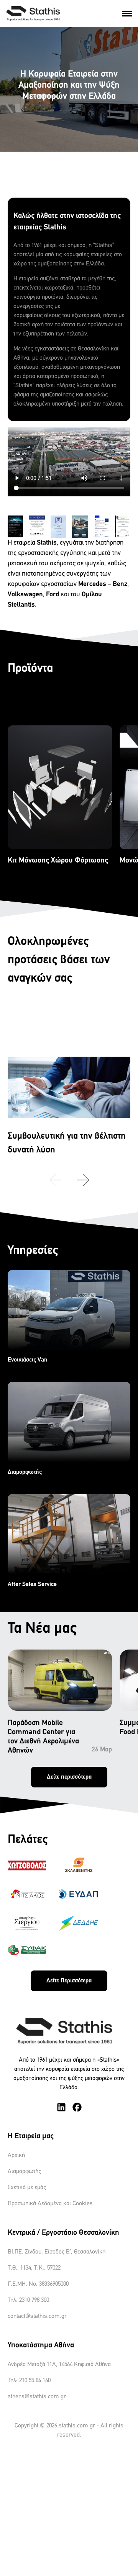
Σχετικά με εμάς (27, 2188)
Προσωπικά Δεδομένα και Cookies (50, 2204)
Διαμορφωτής (24, 2172)
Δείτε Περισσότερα (69, 1981)
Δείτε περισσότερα (69, 1777)
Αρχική (16, 2155)
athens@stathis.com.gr (37, 2397)
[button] (83, 1180)
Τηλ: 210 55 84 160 (29, 2381)
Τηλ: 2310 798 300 (28, 2300)
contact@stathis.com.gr (37, 2316)
